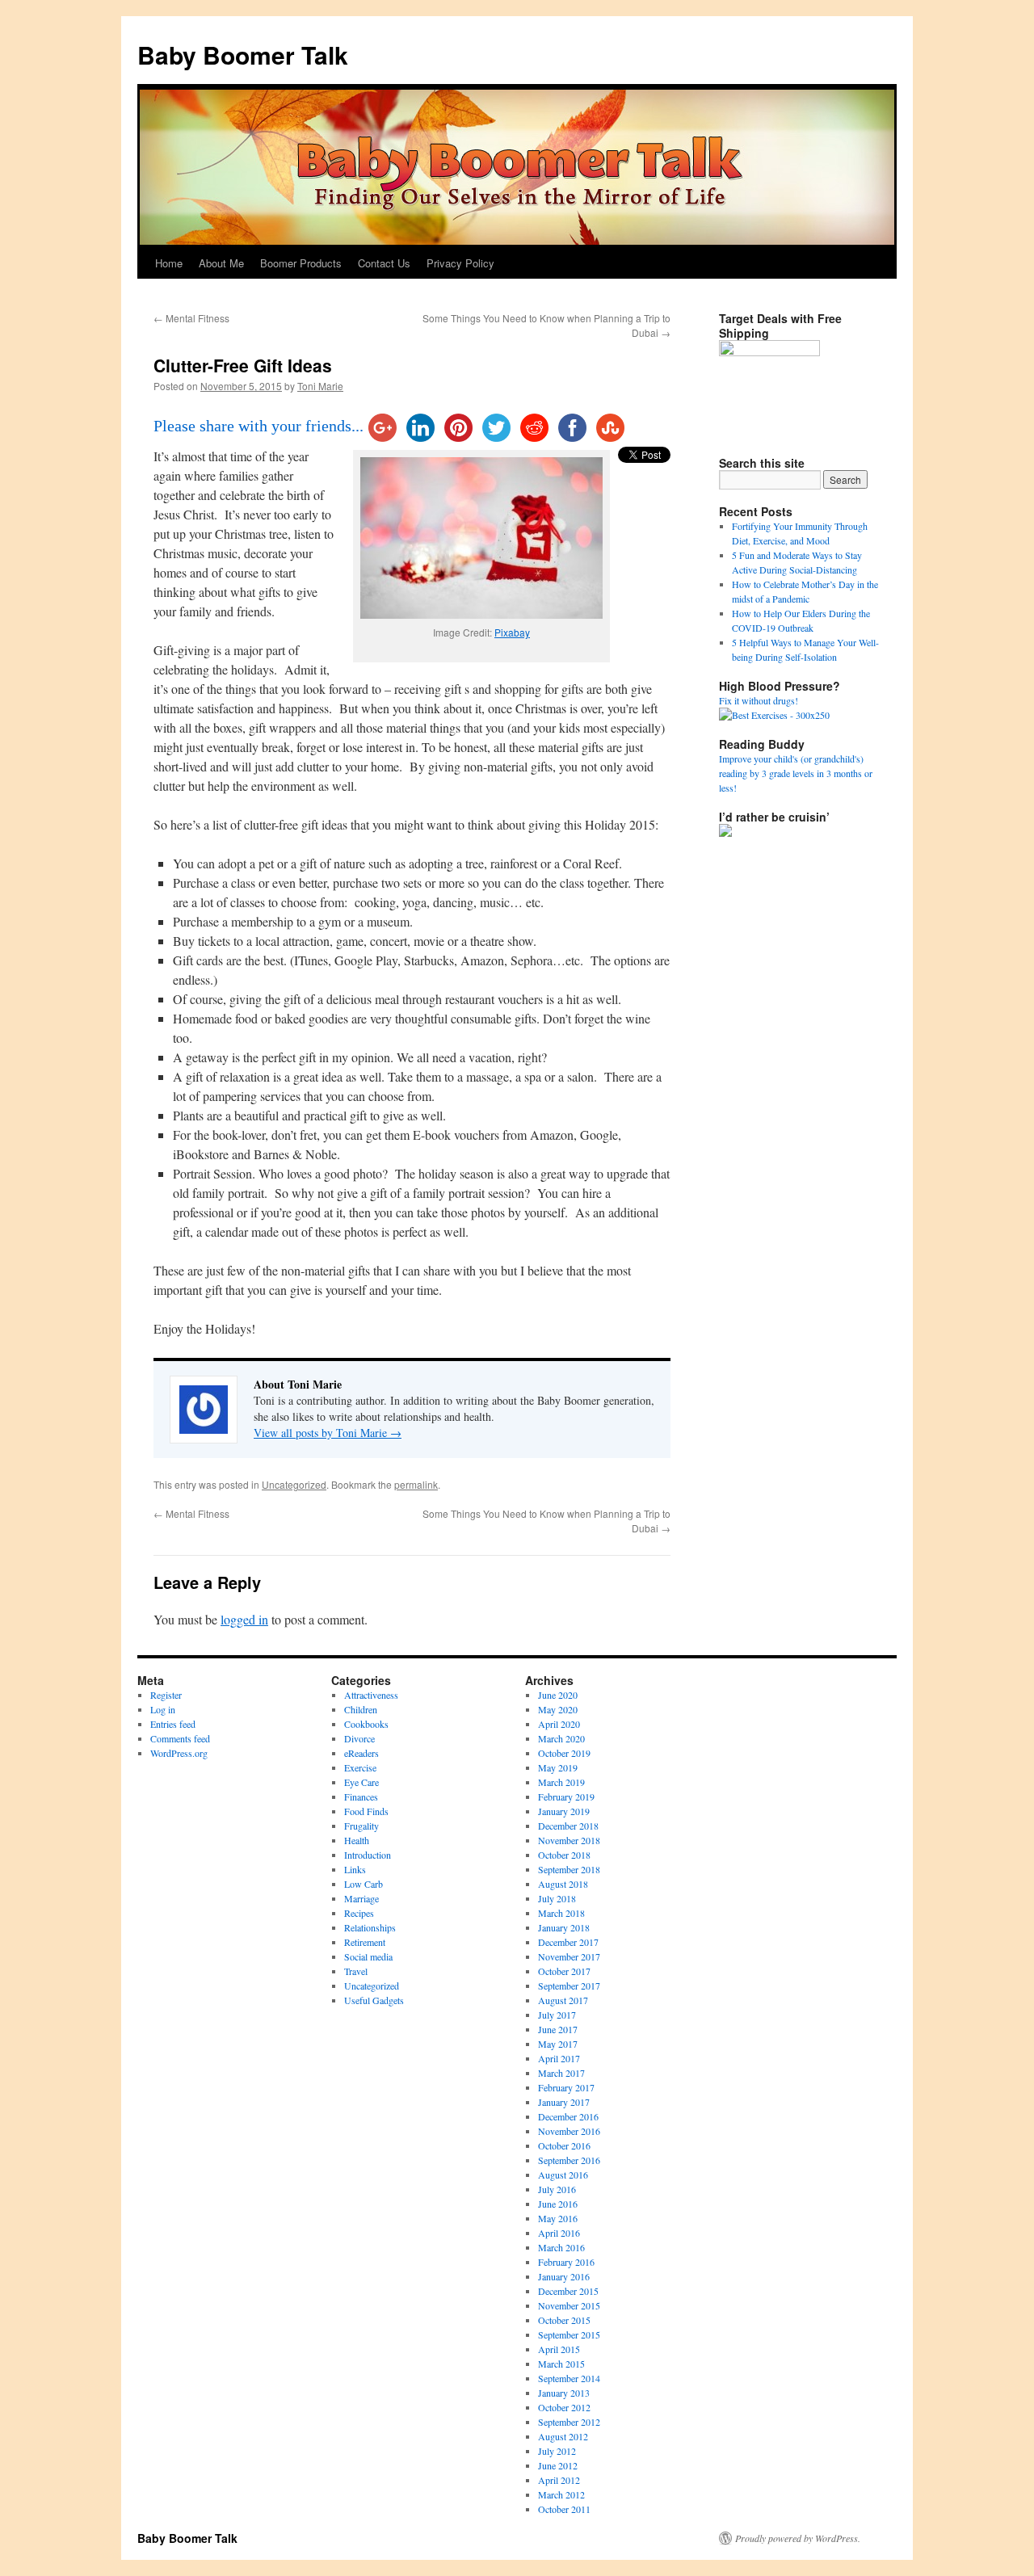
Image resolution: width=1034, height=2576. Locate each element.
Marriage (361, 1898)
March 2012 (561, 2494)
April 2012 (559, 2480)
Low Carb (364, 1884)
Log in (163, 1709)
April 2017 (559, 2058)
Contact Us (384, 263)
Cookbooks (366, 1724)
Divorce (359, 1738)
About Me (221, 263)
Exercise (360, 1767)
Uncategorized (294, 1484)
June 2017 (558, 2029)
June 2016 (558, 2204)
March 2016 (561, 2247)
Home (169, 263)
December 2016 (568, 2116)
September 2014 (569, 2378)
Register (166, 1695)
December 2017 (568, 1942)
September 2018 (569, 1869)
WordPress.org (179, 1753)
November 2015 (569, 2305)
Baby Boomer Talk (243, 55)
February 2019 (566, 1796)
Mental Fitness (191, 318)
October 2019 (564, 1753)
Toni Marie (320, 386)
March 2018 (561, 1913)
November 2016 (569, 2131)
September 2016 (569, 2160)
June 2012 (558, 2465)
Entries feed (173, 1724)
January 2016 (564, 2276)
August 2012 (563, 2436)
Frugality (361, 1826)
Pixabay (512, 632)
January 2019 (564, 1811)
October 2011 (564, 2509)
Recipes (359, 1913)
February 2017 (566, 2087)
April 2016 (559, 2233)
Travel (356, 1971)
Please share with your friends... (258, 426)
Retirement (365, 1942)
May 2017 (558, 2044)
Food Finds (366, 1811)
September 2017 (569, 1986)
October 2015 (564, 2320)
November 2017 (569, 1956)
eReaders (361, 1753)
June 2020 (558, 1695)
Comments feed (180, 1738)
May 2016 (558, 2218)
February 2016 (566, 2262)
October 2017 (564, 1971)
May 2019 (558, 1767)
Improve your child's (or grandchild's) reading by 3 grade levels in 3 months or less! (796, 773)
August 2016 (563, 2175)
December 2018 (568, 1826)
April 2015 (559, 2349)
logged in (244, 1619)
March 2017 (561, 2073)
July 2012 (557, 2451)
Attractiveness (371, 1695)
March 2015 (561, 2364)
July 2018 (557, 1898)
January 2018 (564, 1927)
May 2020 (558, 1709)
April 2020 (559, 1724)
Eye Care (361, 1782)
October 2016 (564, 2145)
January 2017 (564, 2102)
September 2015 (569, 2334)
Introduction (368, 1855)
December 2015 (568, 2291)
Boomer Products (301, 263)
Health (357, 1840)
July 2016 (557, 2189)
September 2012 (569, 2422)
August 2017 (563, 2000)
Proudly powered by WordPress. (798, 2538)
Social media (368, 1956)
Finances (361, 1796)
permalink (416, 1484)
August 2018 (563, 1884)
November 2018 (569, 1840)
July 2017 (557, 2015)
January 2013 (564, 2393)
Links (355, 1869)
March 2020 (561, 1738)
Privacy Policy (460, 263)
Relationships (370, 1927)
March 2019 (561, 1782)
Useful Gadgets (374, 2000)
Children (361, 1709)
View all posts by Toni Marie (328, 1433)
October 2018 (564, 1855)
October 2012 (564, 2407)
